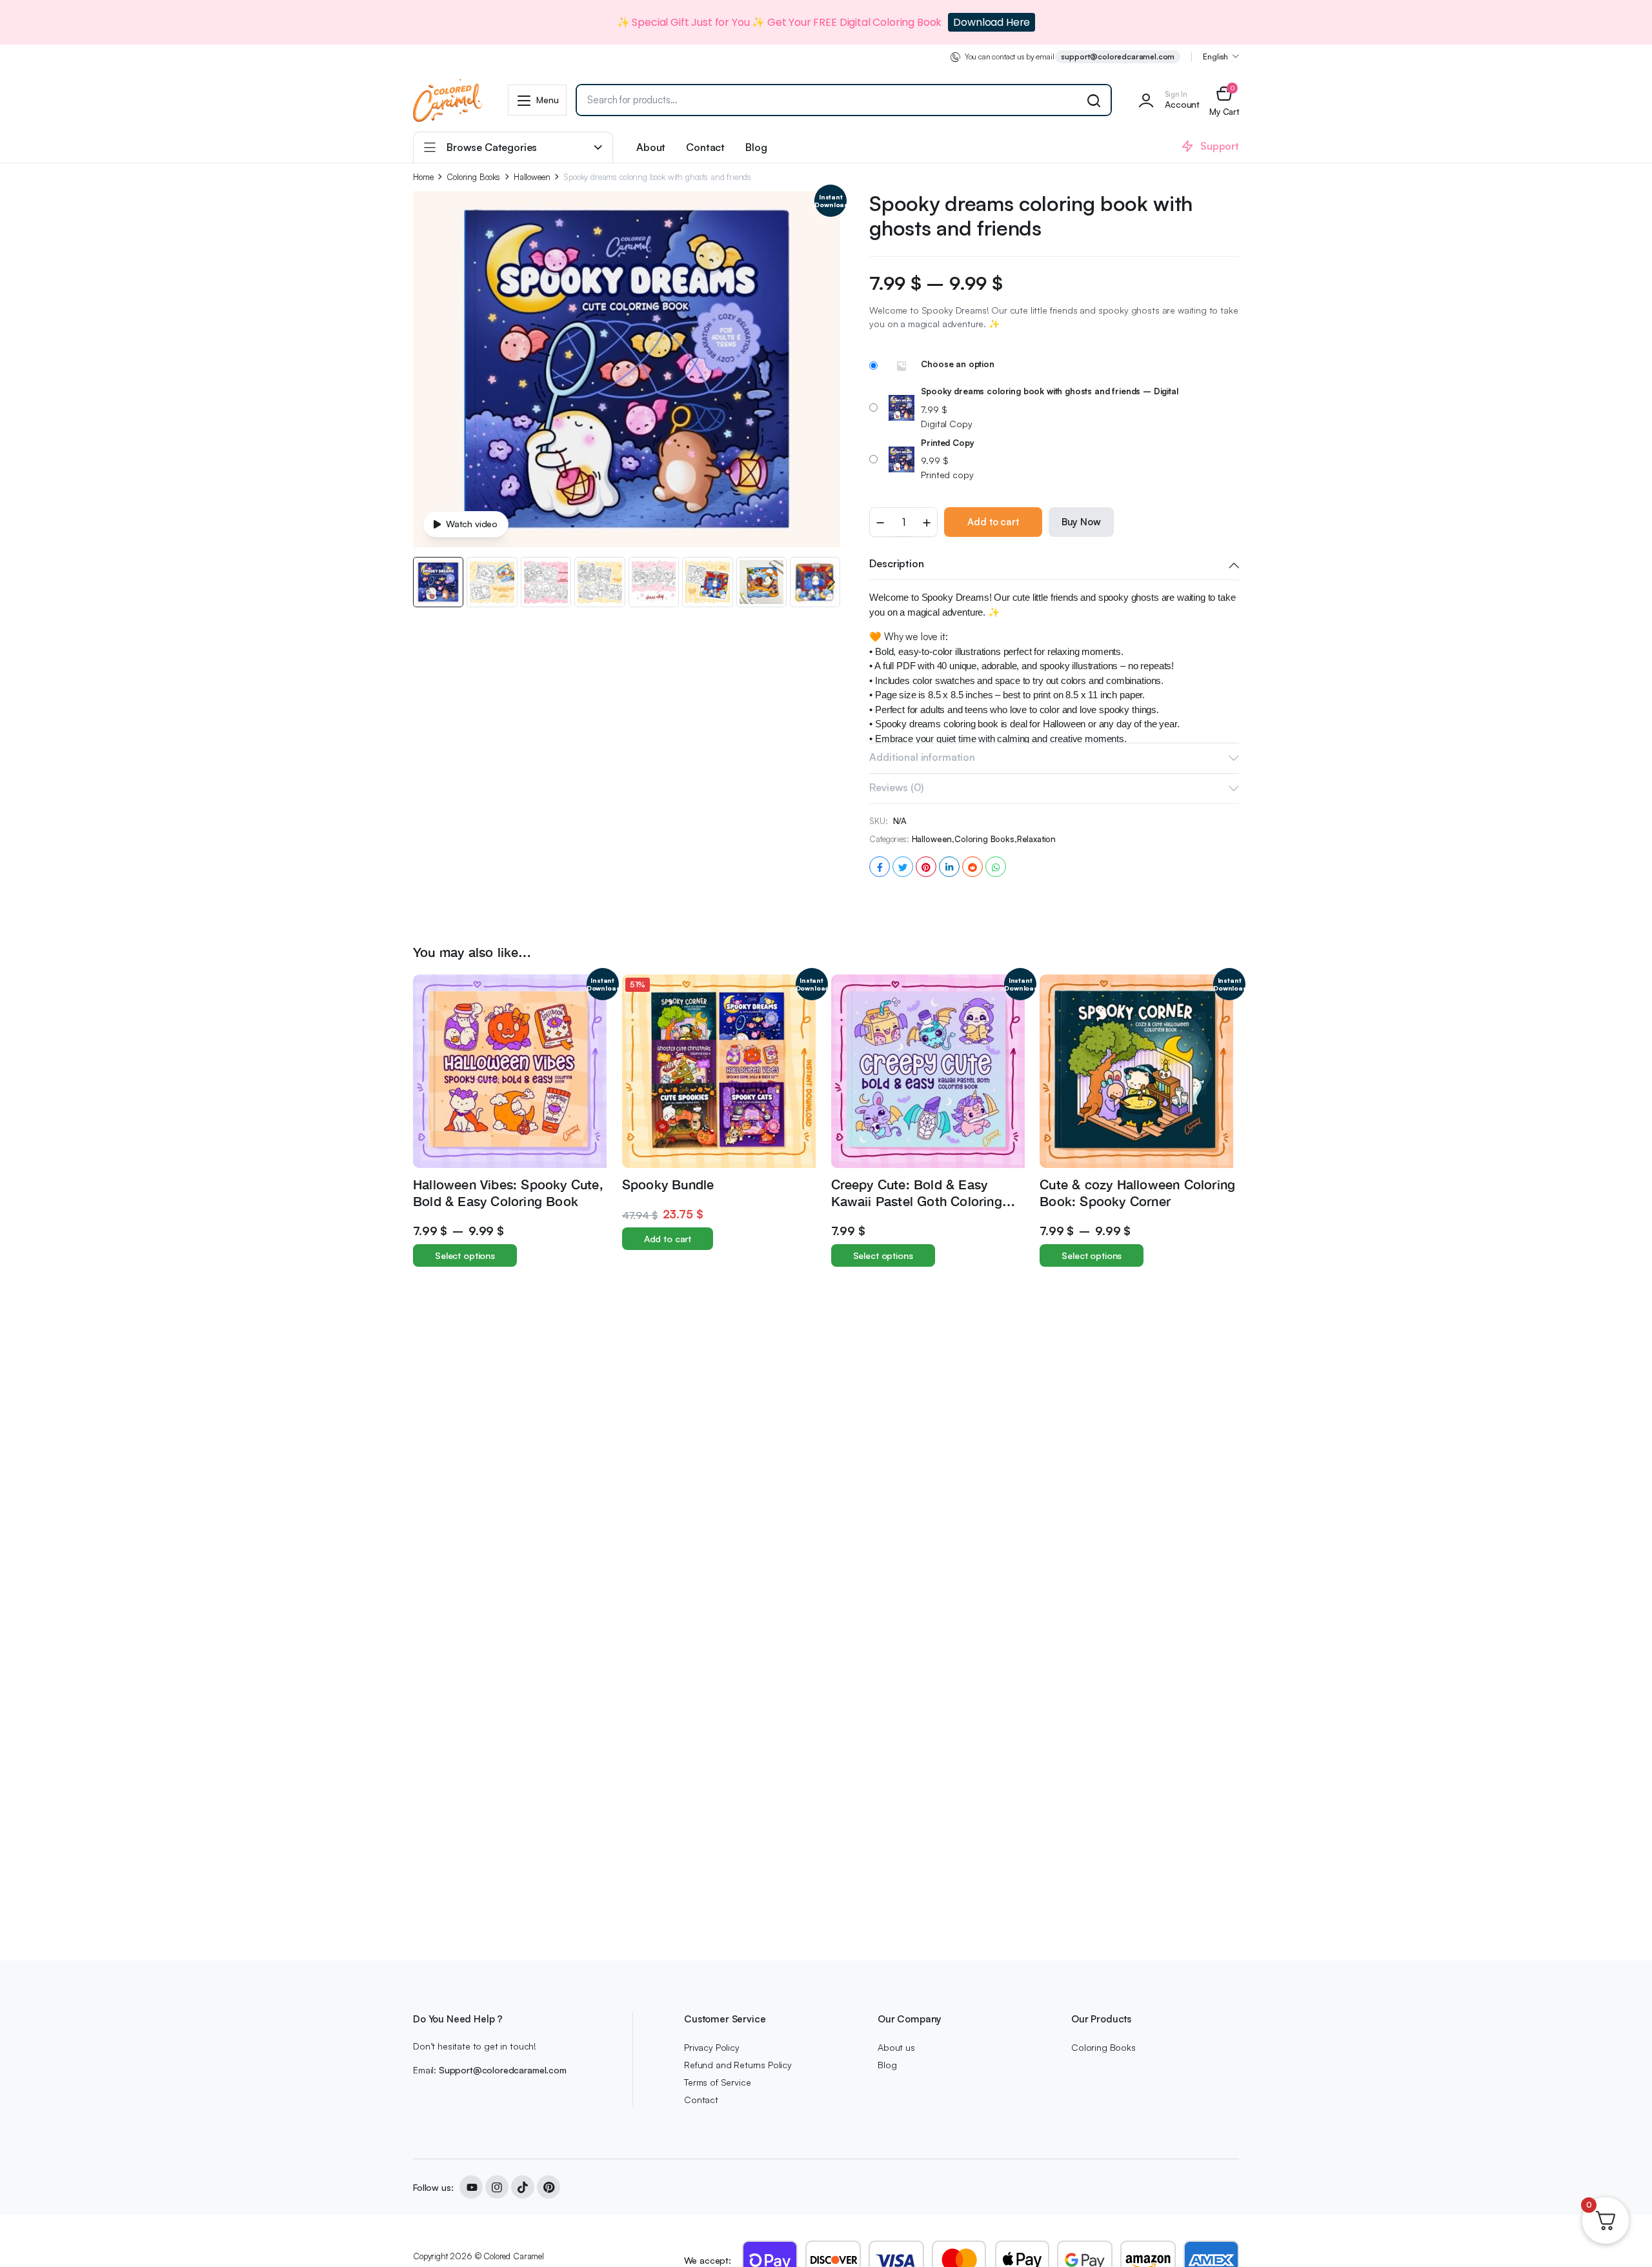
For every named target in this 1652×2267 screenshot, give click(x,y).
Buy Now (1081, 522)
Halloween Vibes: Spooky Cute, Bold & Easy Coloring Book (508, 1192)
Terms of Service (717, 2082)
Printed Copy (947, 443)
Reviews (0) (896, 787)
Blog (756, 147)
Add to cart (993, 522)
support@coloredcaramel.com (1118, 56)
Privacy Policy (712, 2047)
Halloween (532, 177)
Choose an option (957, 364)
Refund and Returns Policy (738, 2065)
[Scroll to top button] (1623, 2238)
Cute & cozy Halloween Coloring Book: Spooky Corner (1137, 1192)
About (651, 147)
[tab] (1054, 565)
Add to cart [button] (668, 1239)
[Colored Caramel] (448, 100)
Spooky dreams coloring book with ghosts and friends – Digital (1049, 391)
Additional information (922, 757)
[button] (1224, 100)
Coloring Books (473, 177)
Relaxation (1036, 839)
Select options (465, 1255)
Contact (705, 147)
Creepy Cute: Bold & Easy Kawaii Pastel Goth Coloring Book (917, 1201)
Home (423, 177)
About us (896, 2047)
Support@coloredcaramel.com (503, 2070)
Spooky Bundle (668, 1184)
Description (896, 563)
